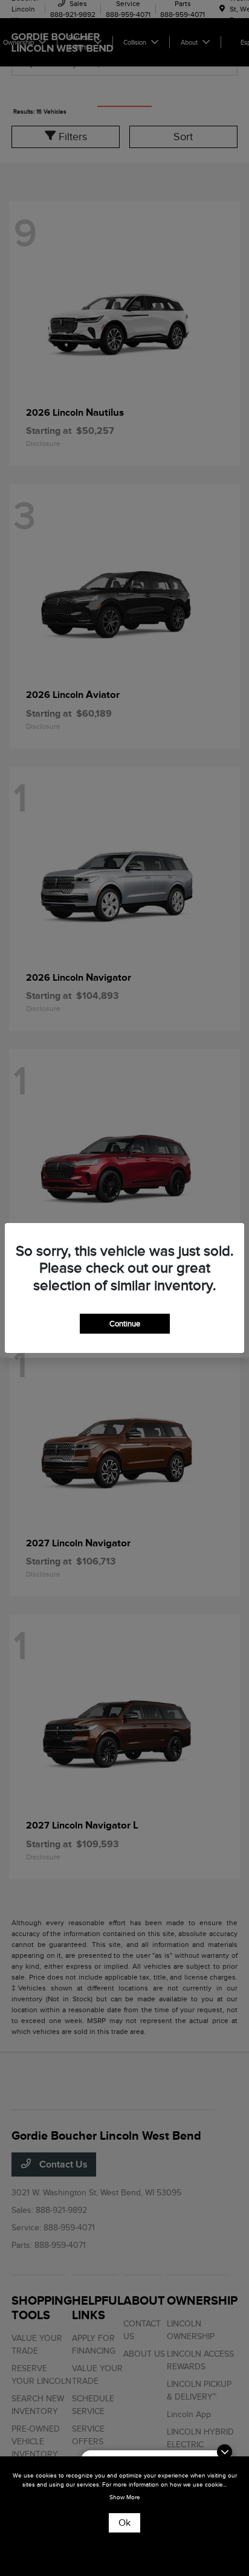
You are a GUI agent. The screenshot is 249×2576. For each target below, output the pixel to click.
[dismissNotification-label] (225, 2452)
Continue (125, 1324)
